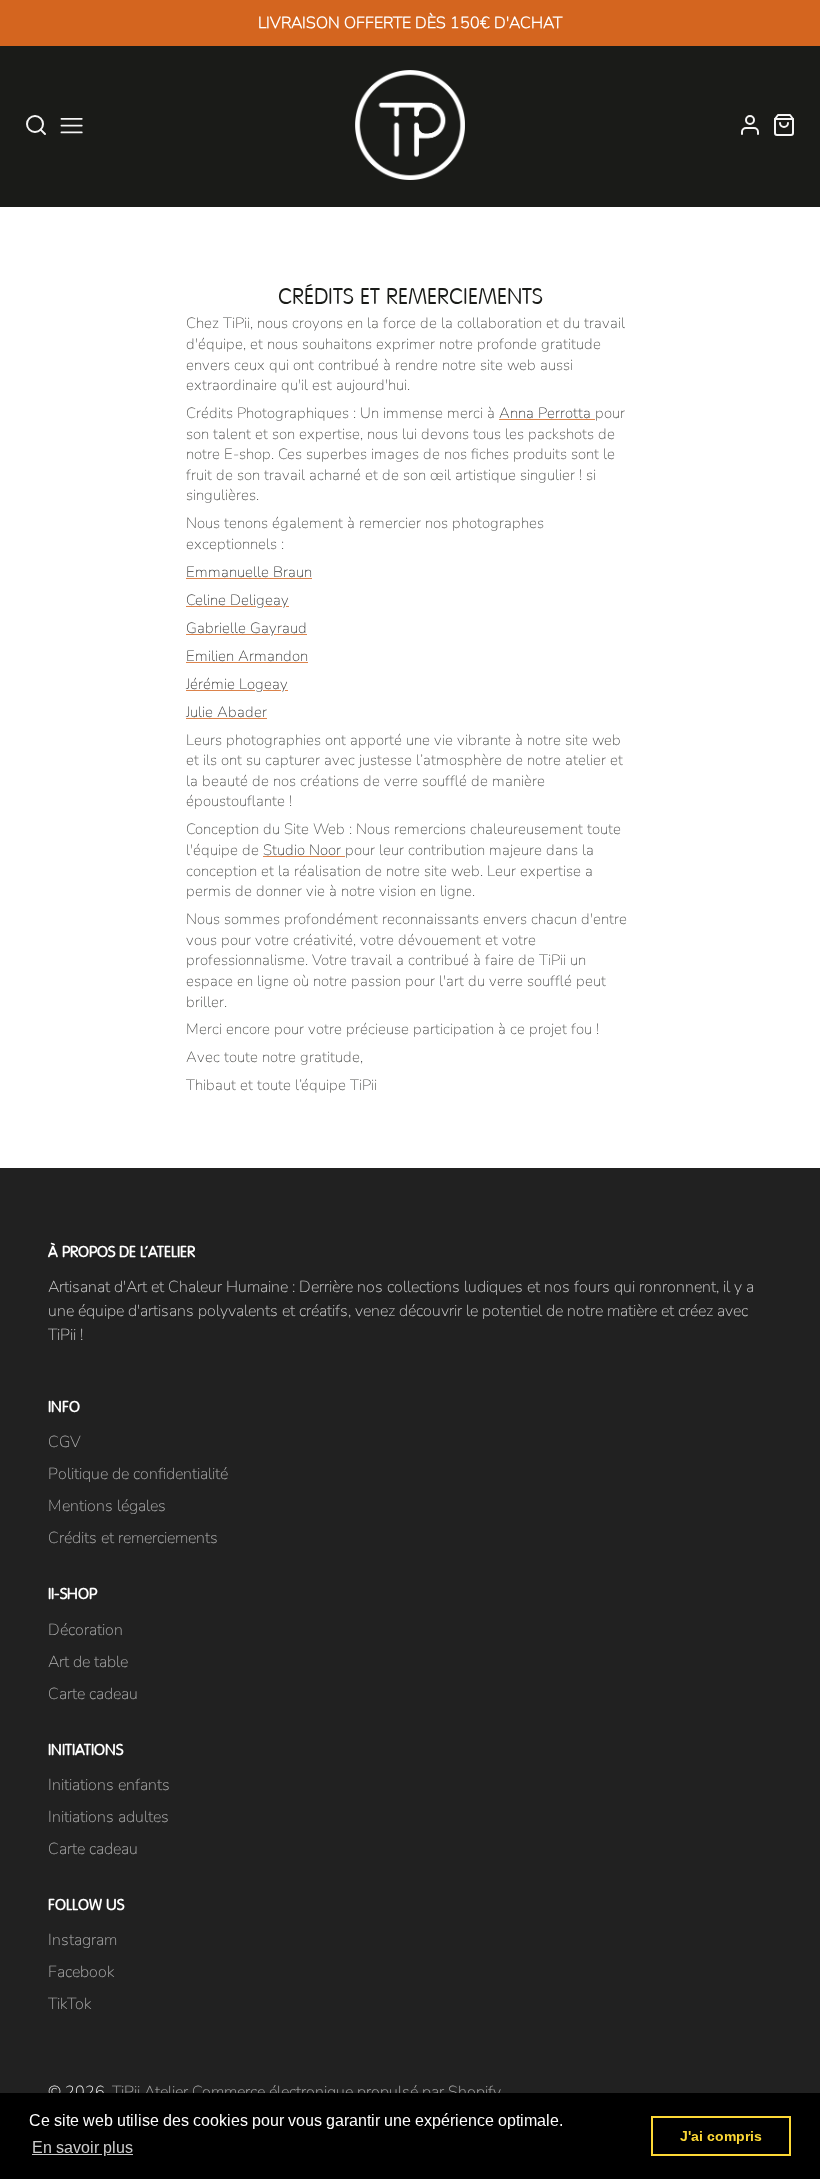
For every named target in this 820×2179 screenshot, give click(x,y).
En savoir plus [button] (82, 2147)
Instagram (82, 1940)
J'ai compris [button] (721, 2136)
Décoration (85, 1630)
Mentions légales (107, 1506)
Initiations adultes (108, 1817)
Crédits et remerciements (133, 1538)
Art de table (88, 1662)
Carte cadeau (93, 1694)
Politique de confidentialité (138, 1474)
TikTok (69, 2004)
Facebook (81, 1972)
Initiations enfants (109, 1785)
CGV (64, 1442)
